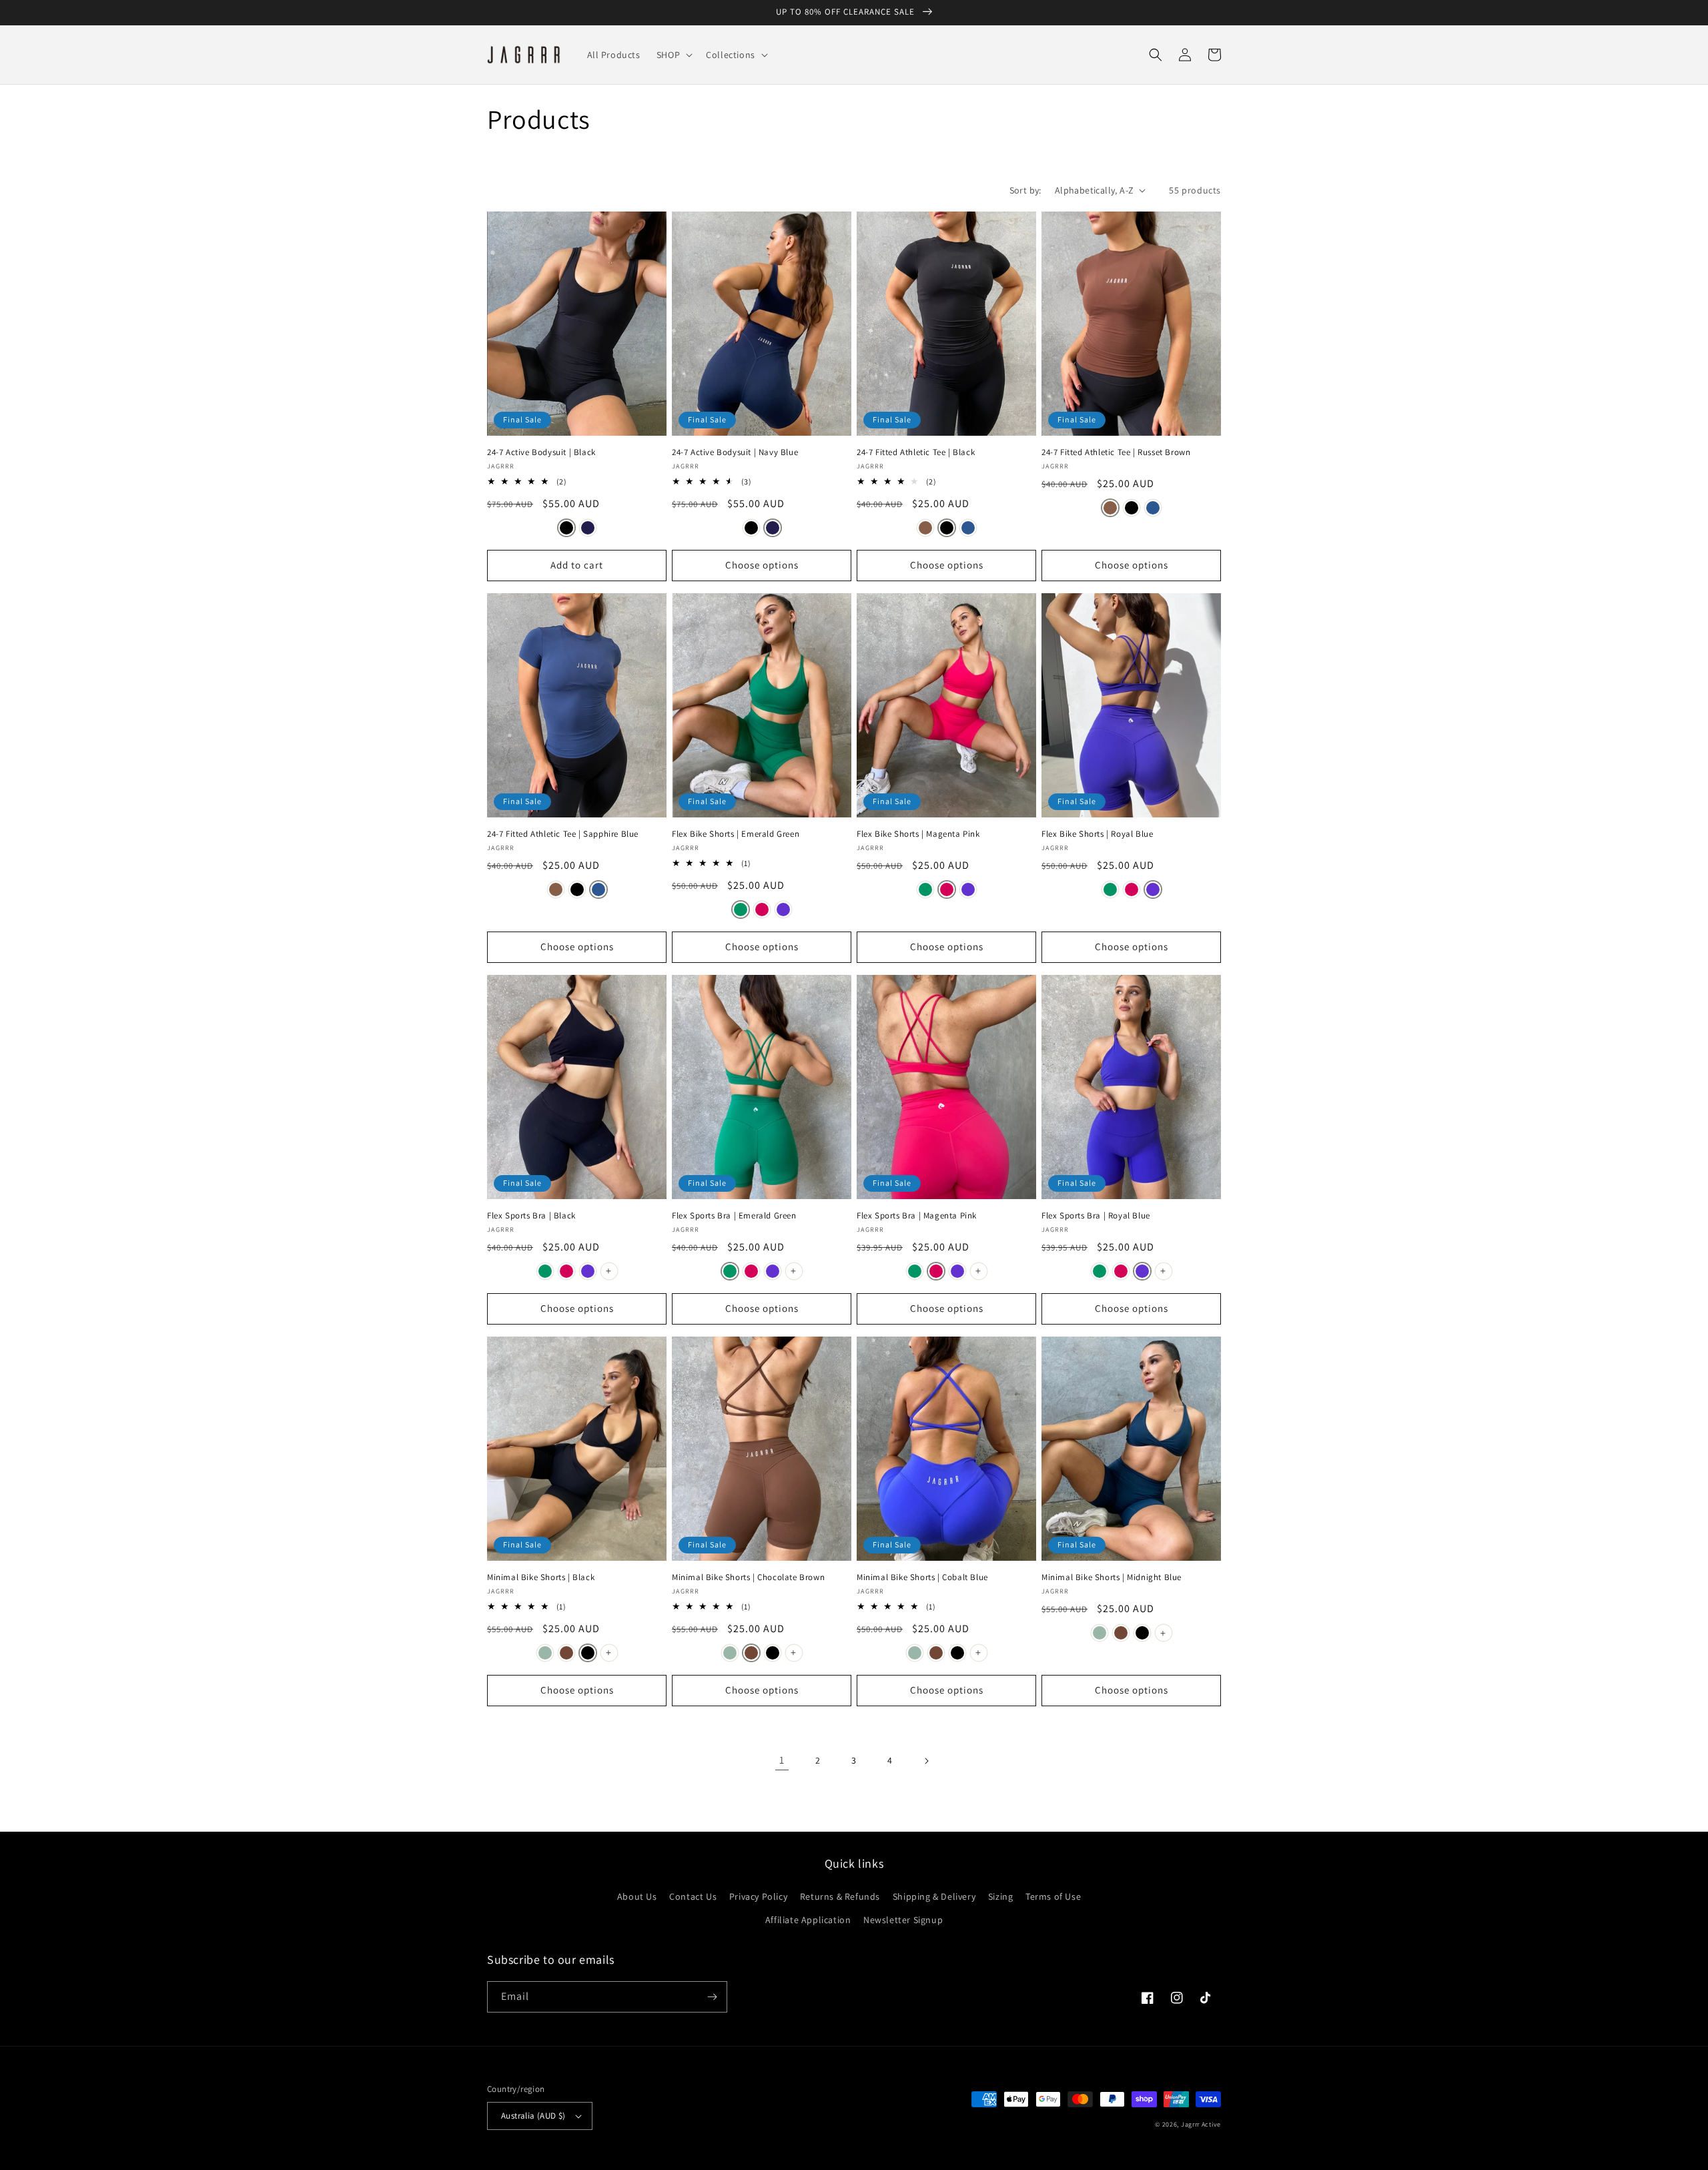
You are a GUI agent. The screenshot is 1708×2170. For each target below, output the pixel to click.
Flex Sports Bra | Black (531, 1216)
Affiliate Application (808, 1920)
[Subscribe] (712, 1997)
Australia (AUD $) (533, 2116)
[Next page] (926, 1761)
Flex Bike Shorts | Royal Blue (1097, 834)
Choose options (762, 565)
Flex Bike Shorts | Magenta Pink (918, 834)
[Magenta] (762, 910)
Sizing (1001, 1896)
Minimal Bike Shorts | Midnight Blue (1112, 1577)
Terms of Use (1053, 1896)
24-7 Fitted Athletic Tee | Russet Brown (1116, 452)
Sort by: (1025, 190)
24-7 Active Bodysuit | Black (541, 452)
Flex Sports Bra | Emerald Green (734, 1216)
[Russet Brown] (925, 528)
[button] (673, 55)
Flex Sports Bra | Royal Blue (1096, 1216)
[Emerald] (741, 910)
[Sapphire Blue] (968, 528)
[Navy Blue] (588, 528)
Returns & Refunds (840, 1896)
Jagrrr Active (1201, 2124)
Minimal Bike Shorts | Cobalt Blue (922, 1577)
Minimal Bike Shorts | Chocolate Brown (748, 1577)
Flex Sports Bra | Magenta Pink (917, 1216)
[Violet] (783, 910)
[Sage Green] (545, 1653)
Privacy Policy (758, 1896)
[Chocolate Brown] (566, 1653)
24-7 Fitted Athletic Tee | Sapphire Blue (563, 834)
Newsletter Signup (903, 1920)
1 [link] (782, 1760)
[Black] (566, 528)
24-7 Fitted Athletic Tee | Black (916, 452)
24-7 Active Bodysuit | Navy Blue (735, 452)
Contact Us (693, 1896)
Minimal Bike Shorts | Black (541, 1577)
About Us (637, 1896)
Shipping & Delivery (934, 1896)
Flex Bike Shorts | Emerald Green (736, 834)
